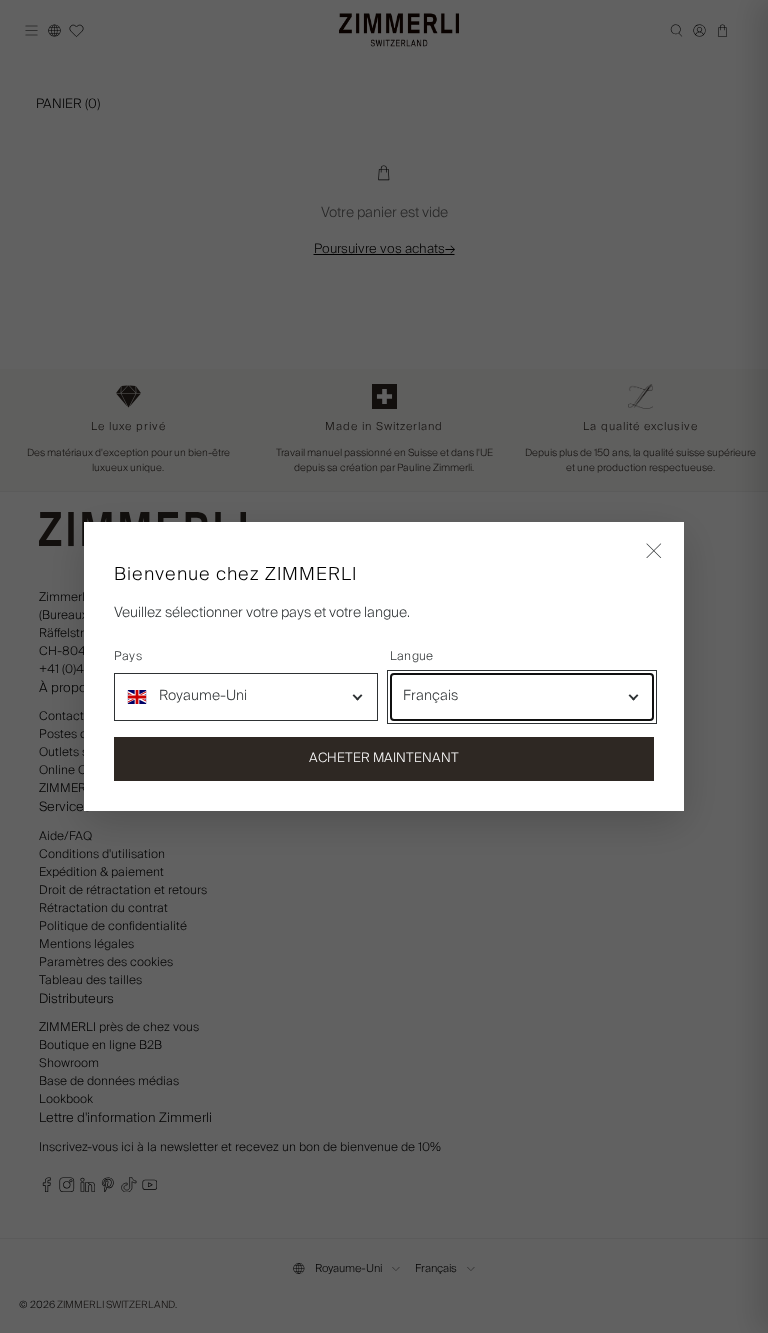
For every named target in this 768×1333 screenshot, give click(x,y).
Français (430, 696)
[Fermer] (654, 552)
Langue (411, 657)
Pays (128, 657)
